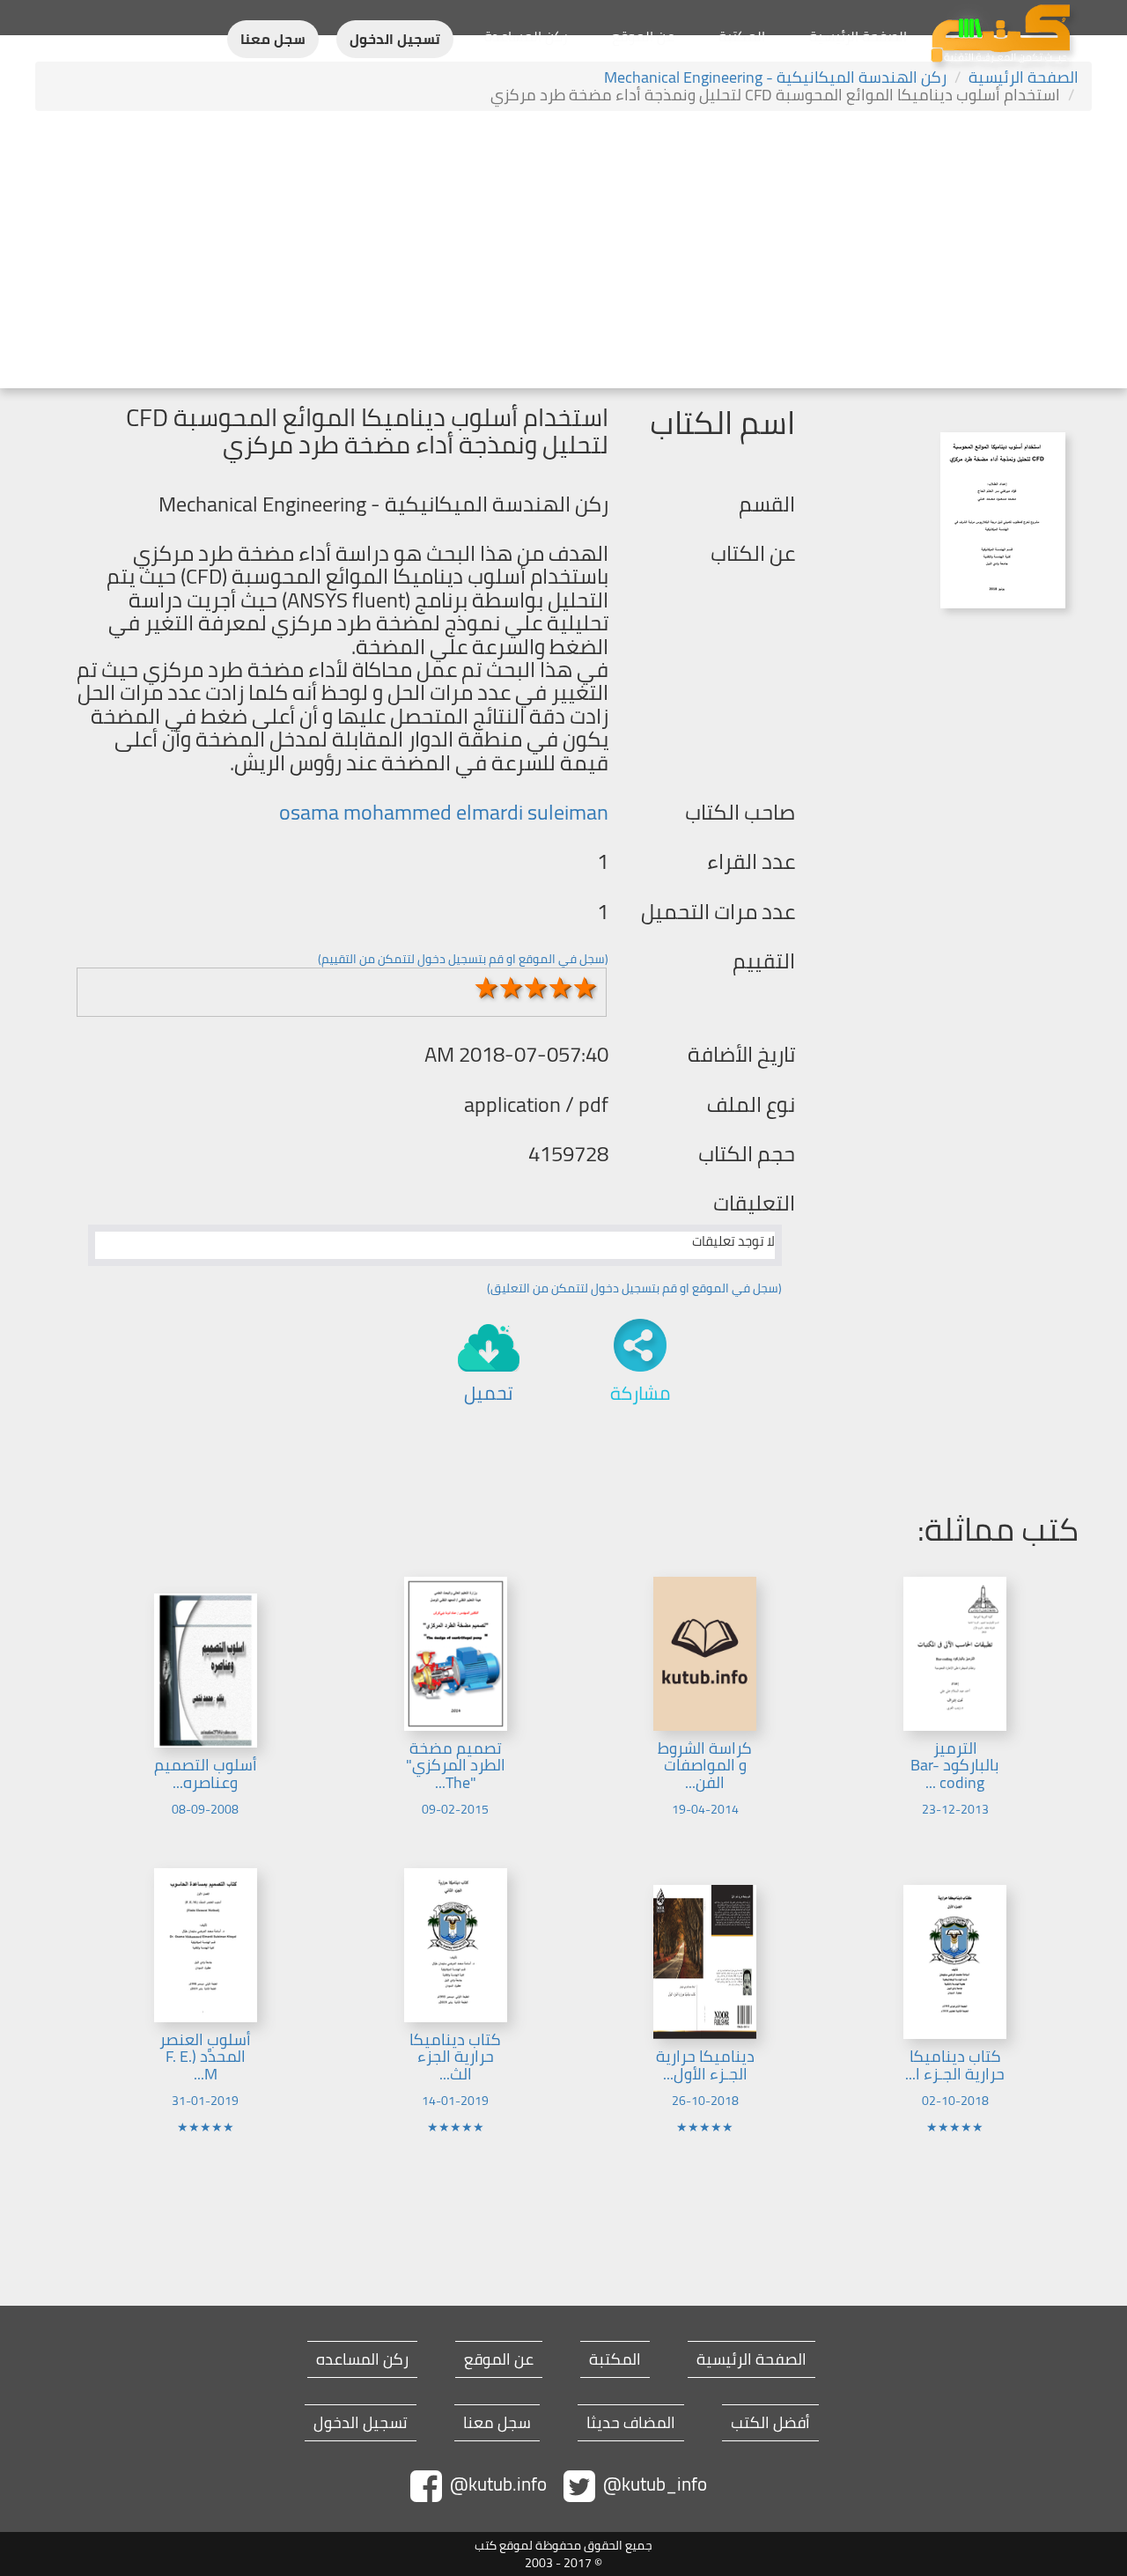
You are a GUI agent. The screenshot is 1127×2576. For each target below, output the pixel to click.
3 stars (536, 988)
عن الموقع (643, 36)
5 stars (586, 988)
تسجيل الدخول (395, 39)
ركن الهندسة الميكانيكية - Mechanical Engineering (775, 77)
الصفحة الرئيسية (858, 36)
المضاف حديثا (631, 2423)
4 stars (561, 988)
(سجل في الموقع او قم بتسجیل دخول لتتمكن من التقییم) (463, 959)
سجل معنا (273, 39)
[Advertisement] (563, 252)
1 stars (487, 988)
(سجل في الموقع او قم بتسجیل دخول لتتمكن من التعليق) (634, 1288)
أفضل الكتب (770, 2423)
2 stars (512, 988)
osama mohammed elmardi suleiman (444, 812)
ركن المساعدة (526, 36)
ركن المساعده (362, 2359)
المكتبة (742, 36)
